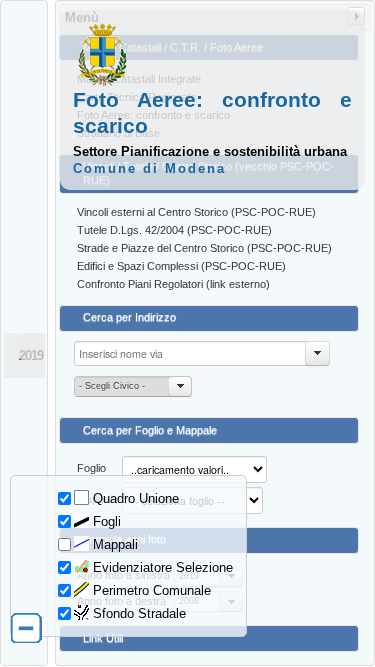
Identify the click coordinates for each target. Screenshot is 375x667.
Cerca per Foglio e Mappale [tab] (150, 430)
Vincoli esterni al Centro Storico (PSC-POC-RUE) (196, 212)
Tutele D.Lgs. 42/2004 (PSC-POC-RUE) (174, 230)
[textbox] (202, 353)
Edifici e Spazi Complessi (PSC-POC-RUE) (181, 266)
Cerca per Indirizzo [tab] (129, 317)
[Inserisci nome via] (318, 353)
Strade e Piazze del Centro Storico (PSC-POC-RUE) (204, 248)
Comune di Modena (149, 168)
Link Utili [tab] (103, 638)
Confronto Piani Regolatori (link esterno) (173, 284)
